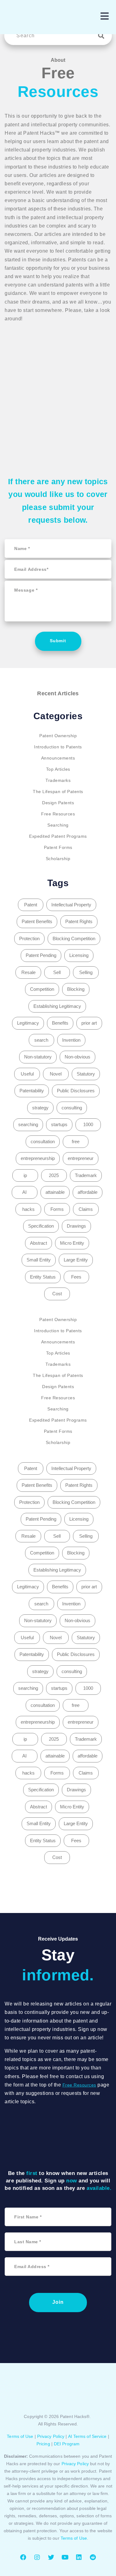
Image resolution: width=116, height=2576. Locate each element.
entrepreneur (81, 1158)
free (76, 1141)
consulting (72, 1108)
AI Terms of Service (87, 2436)
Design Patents (58, 803)
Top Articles (58, 769)
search (41, 1040)
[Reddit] (93, 2557)
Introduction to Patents (58, 747)
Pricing (43, 2444)
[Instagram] (37, 2557)
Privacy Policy (51, 2436)
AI (24, 1192)
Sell (57, 972)
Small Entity (39, 1260)
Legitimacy (28, 1023)
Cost (57, 1294)
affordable (88, 1192)
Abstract (39, 1243)
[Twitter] (51, 2557)
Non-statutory (38, 1057)
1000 (88, 1124)
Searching (58, 825)
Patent (31, 905)
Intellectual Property (71, 905)
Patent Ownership (58, 736)
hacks (28, 1209)
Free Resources (58, 814)
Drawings (76, 1226)
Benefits (60, 1023)
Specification (41, 1226)
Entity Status (43, 1277)
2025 (54, 1175)
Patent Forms (58, 847)
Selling (86, 972)
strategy (40, 1108)
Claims (86, 1209)
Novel (56, 1074)
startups (59, 1124)
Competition (42, 989)
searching (28, 1124)
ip (25, 1175)
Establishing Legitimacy (57, 1006)
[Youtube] (65, 2557)
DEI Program (67, 2444)
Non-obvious (77, 1057)
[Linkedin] (79, 2557)
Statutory (86, 1074)
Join (58, 2302)
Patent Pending (41, 955)
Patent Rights (79, 921)
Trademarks (58, 780)
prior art (89, 1023)
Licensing (79, 955)
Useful (27, 1074)
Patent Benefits (37, 921)
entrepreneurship (38, 1158)
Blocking (76, 989)
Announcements (58, 758)
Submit (58, 641)
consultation (43, 1141)
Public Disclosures (76, 1091)
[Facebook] (23, 2557)
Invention (71, 1040)
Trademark (86, 1175)
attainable (55, 1192)
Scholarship (58, 859)
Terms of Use (20, 2436)
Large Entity (76, 1260)
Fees (76, 1277)
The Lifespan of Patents (58, 792)
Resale (28, 972)
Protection (29, 938)
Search (103, 36)
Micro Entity (72, 1243)
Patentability (32, 1091)
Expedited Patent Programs (58, 836)
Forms (57, 1209)
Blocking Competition (74, 938)
